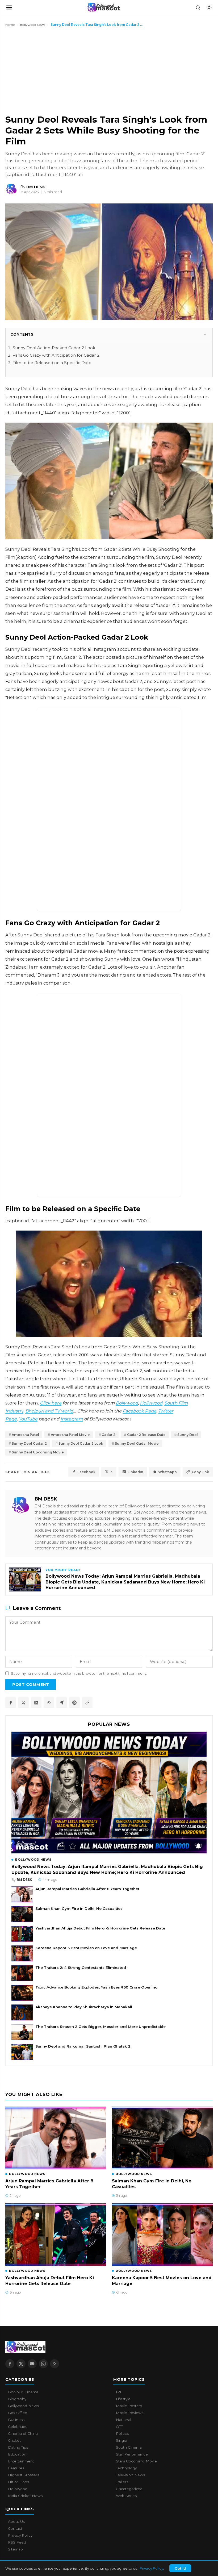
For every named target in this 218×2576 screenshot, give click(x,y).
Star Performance (132, 2454)
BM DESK (46, 1499)
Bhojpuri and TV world (49, 1411)
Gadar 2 (108, 1435)
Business (16, 2420)
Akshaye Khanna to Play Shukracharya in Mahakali (84, 2007)
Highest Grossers (24, 2475)
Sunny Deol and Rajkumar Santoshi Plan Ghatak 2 (83, 2046)
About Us (16, 2521)
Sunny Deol (188, 1435)
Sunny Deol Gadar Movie (137, 1443)
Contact (15, 2528)
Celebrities (18, 2427)
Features (16, 2468)
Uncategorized (129, 2489)
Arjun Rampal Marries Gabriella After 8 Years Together (87, 1889)
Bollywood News (33, 25)
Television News (130, 2475)
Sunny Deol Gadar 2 (29, 1443)
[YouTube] (32, 2364)
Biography (17, 2399)
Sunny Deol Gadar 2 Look (81, 1443)
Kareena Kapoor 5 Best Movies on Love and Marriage (86, 1948)
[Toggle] (205, 334)
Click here (51, 1403)
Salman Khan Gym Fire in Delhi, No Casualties (79, 1908)
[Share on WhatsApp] (49, 1703)
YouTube (28, 1419)
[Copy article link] (87, 1703)
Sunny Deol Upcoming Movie (38, 1452)
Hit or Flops (18, 2482)
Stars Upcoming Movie (136, 2461)
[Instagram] (43, 2364)
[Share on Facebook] (11, 1703)
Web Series (126, 2496)
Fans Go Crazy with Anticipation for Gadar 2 (56, 355)
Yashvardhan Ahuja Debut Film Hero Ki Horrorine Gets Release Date (100, 1928)
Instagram (72, 1419)
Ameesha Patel (25, 1435)
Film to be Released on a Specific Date (52, 363)
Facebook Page (139, 1411)
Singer (122, 2440)
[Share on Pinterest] (74, 1703)
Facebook (86, 1472)
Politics (122, 2433)
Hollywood (151, 1403)
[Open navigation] (9, 7)
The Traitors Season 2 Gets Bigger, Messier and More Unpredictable (100, 2027)
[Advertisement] (45, 70)
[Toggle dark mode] (209, 7)
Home (10, 25)
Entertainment (21, 2461)
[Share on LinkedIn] (36, 1703)
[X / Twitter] (21, 2364)
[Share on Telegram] (62, 1703)
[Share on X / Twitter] (23, 1703)
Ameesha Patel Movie (70, 1435)
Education (17, 2454)
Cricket (14, 2440)
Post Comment (31, 1685)
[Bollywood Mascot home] (103, 7)
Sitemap (15, 2549)
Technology (126, 2468)
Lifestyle (123, 2399)
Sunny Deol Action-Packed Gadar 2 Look (54, 348)
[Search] (198, 7)
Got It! (180, 2568)
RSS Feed (17, 2542)
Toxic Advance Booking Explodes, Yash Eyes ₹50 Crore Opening (97, 1987)
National (123, 2420)
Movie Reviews (130, 2413)
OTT (119, 2427)
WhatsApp (167, 1472)
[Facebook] (10, 2364)
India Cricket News (25, 2496)
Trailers (122, 2482)
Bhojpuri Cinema (23, 2392)
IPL (119, 2392)
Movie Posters (129, 2406)
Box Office (18, 2413)
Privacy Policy (151, 2568)
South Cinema (129, 2447)
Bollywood (127, 1403)
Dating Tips (18, 2447)
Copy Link (200, 1472)
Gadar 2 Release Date (146, 1435)
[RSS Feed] (54, 2364)
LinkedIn (135, 1472)
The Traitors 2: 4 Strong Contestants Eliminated (81, 1968)
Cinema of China (23, 2433)
